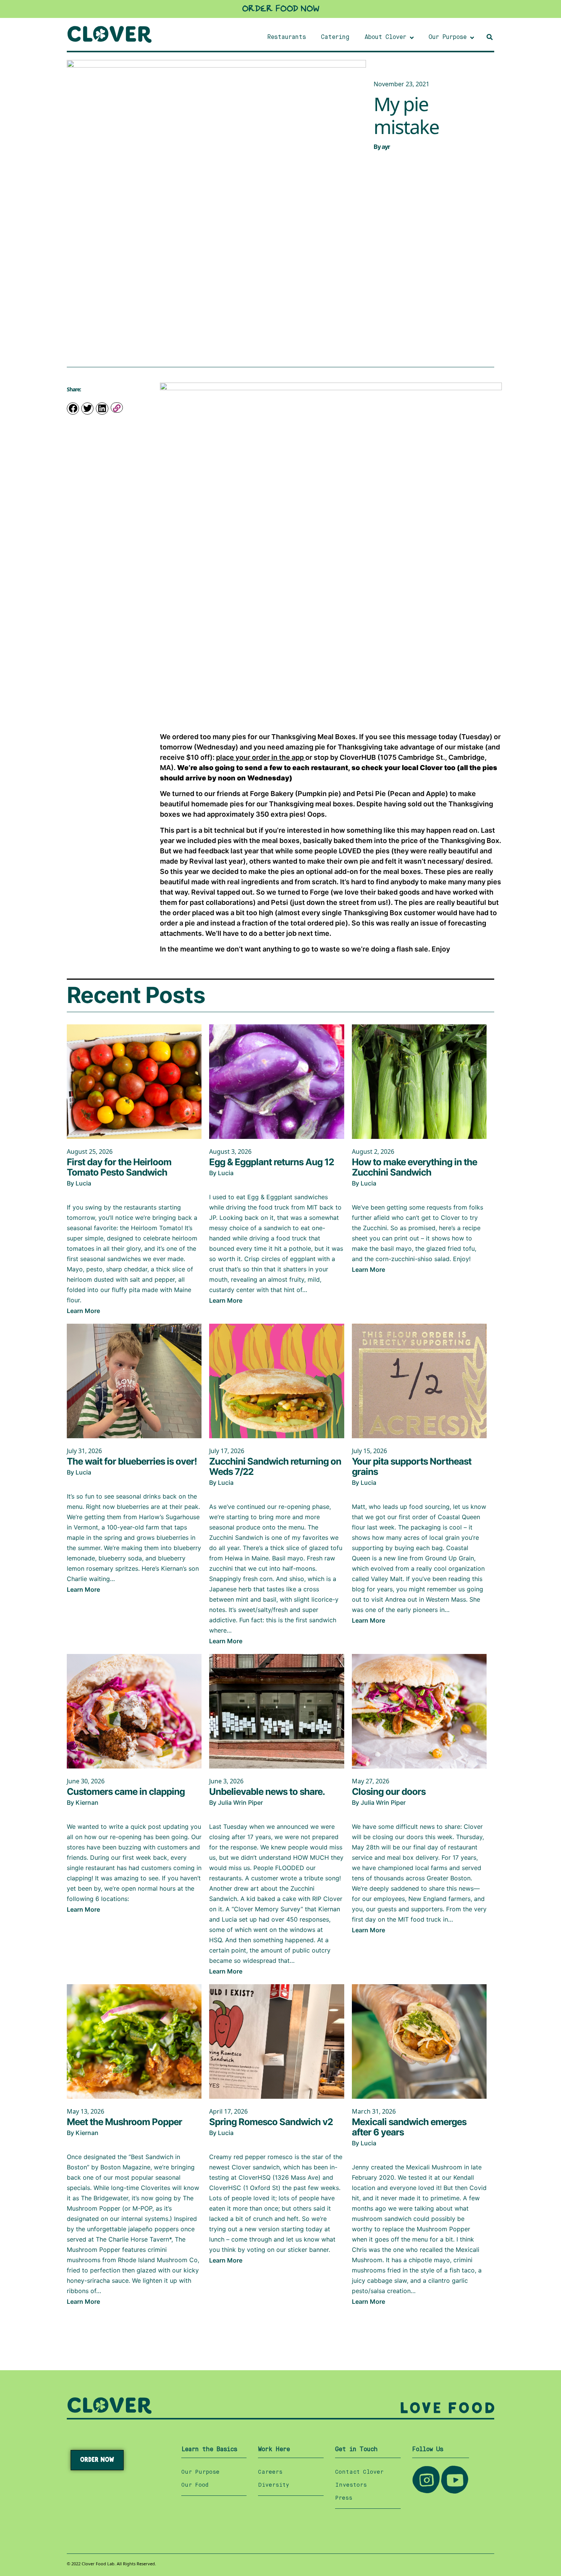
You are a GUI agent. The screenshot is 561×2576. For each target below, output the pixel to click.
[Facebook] (73, 409)
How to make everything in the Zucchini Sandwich (414, 1167)
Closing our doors (389, 1792)
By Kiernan (83, 1802)
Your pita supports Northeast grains (412, 1466)
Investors (351, 2485)
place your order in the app (261, 757)
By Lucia (79, 1183)
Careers (270, 2472)
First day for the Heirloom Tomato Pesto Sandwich (119, 1167)
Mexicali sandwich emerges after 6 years (409, 2127)
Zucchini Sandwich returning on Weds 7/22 (275, 1466)
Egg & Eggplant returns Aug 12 (272, 1162)
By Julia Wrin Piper (236, 1802)
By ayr (382, 147)
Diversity (274, 2485)
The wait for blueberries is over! (132, 1461)
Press (344, 2498)
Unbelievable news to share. (267, 1792)
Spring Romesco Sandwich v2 (271, 2122)
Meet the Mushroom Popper (124, 2122)
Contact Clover (359, 2472)
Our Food (195, 2485)
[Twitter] (87, 409)
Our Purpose (200, 2472)
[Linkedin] (102, 409)
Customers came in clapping (126, 1792)
